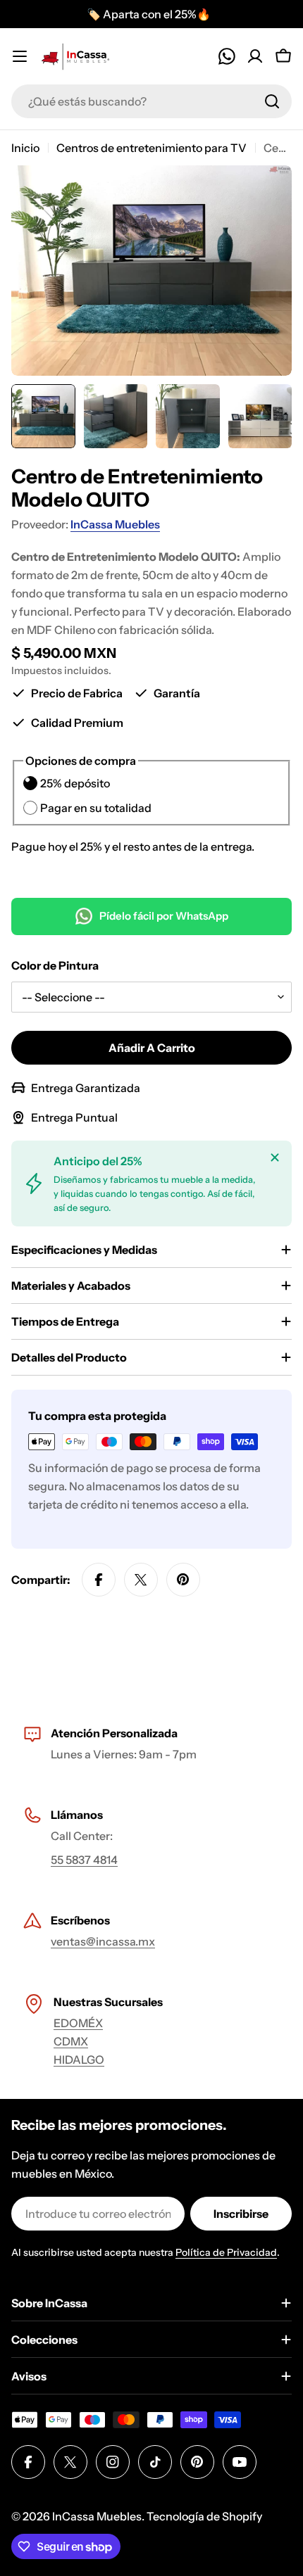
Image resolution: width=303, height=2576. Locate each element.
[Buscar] (272, 101)
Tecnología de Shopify (204, 2516)
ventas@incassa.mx (103, 1941)
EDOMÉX (78, 2023)
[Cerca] (275, 1157)
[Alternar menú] (20, 56)
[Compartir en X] (141, 1580)
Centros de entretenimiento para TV (151, 148)
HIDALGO (79, 2060)
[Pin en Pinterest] (183, 1580)
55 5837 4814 (84, 1860)
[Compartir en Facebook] (99, 1580)
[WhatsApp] (227, 56)
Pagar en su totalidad (96, 808)
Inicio (25, 148)
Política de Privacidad (226, 2252)
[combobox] (151, 101)
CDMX (71, 2041)
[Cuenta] (255, 56)
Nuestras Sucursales (108, 2002)
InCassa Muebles (115, 524)
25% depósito (75, 783)
